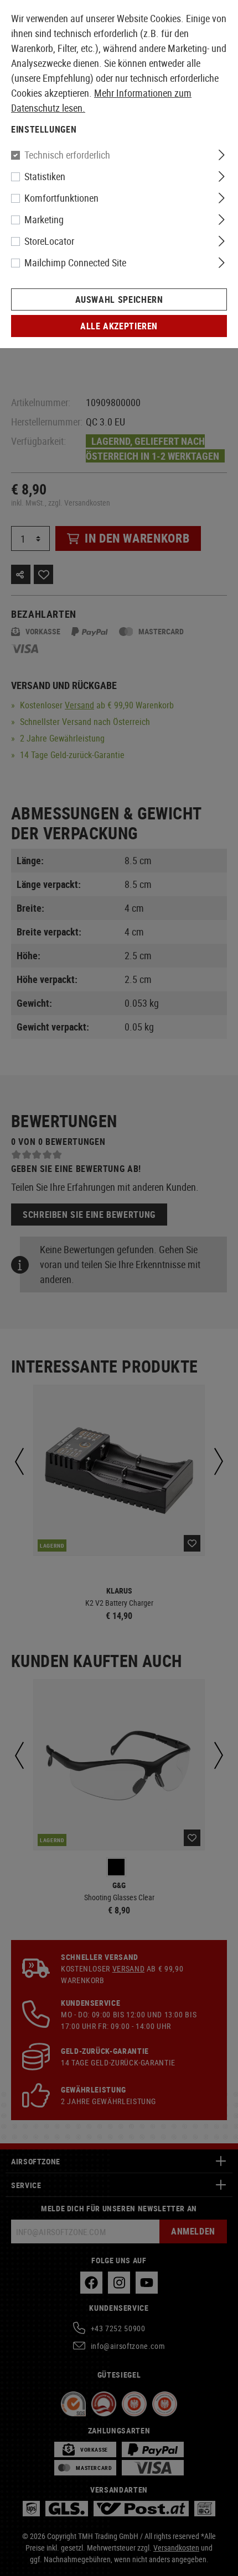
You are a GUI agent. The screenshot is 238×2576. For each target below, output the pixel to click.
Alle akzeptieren (119, 326)
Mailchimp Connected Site (75, 262)
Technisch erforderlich (67, 155)
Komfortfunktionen (61, 198)
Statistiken (45, 176)
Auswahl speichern (119, 299)
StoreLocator (49, 241)
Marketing (44, 219)
